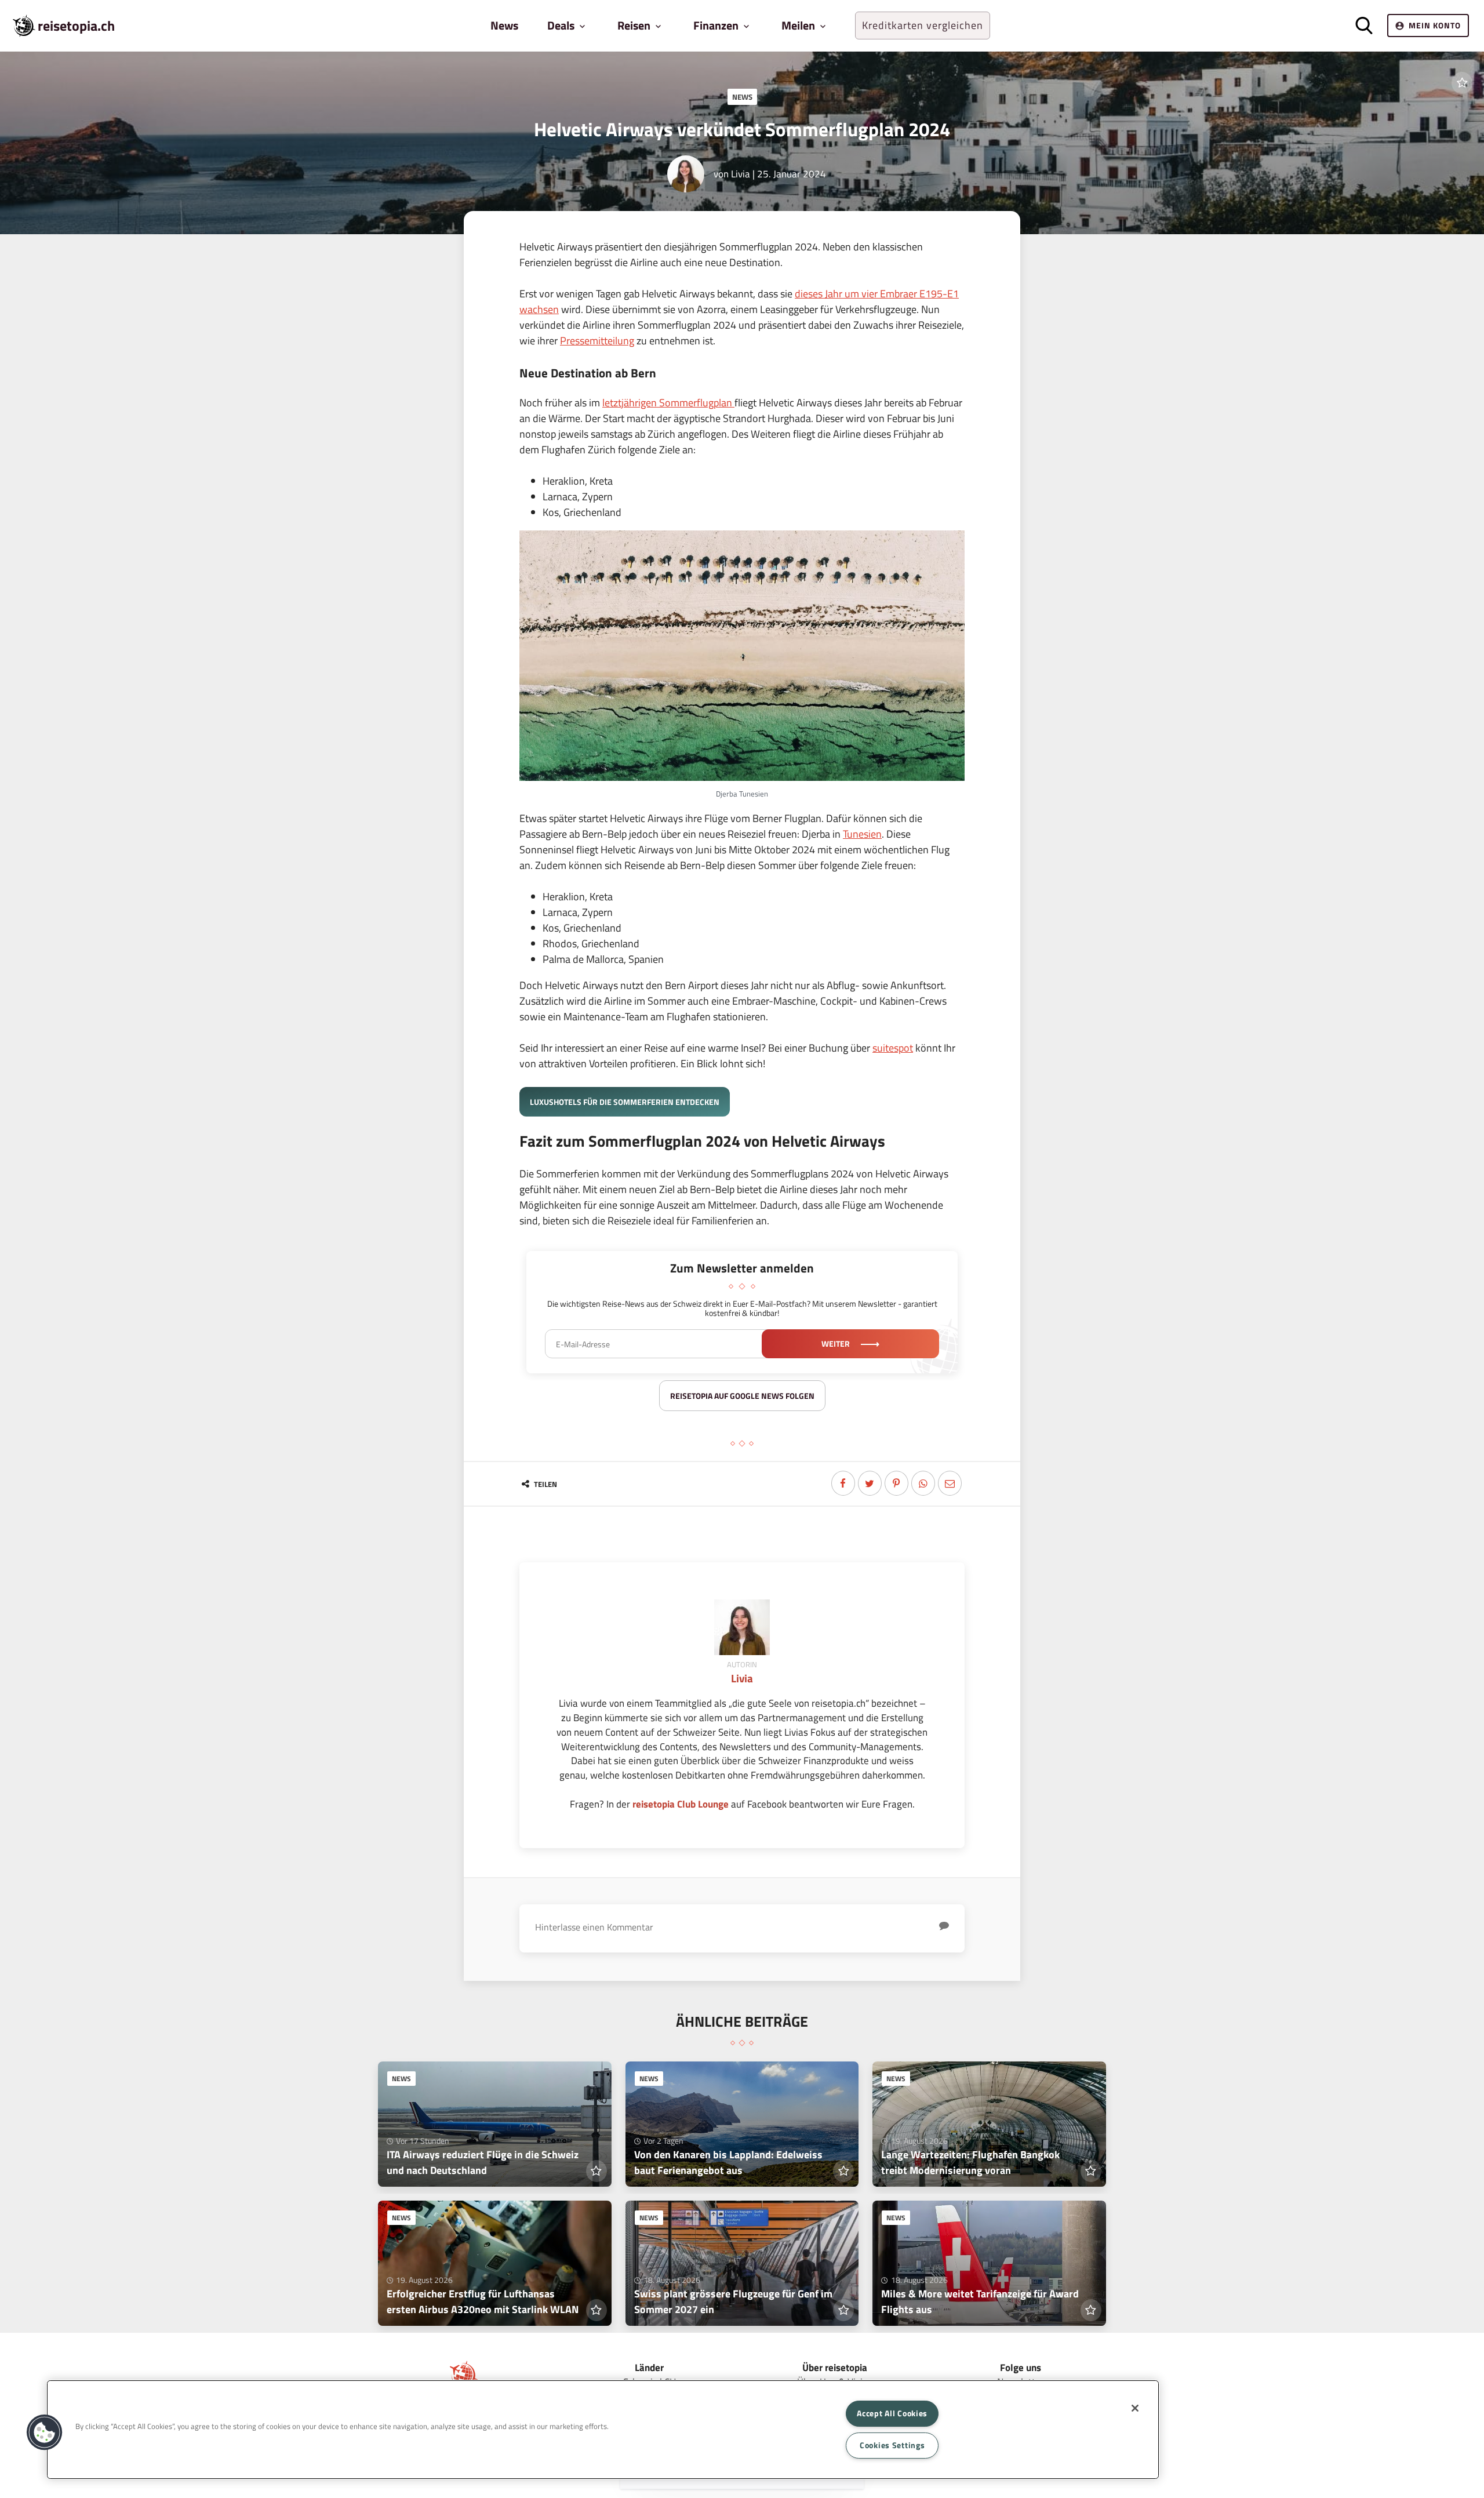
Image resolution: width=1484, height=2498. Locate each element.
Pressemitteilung (597, 341)
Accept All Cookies (892, 2413)
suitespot (893, 1048)
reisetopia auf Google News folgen (742, 1396)
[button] (45, 2432)
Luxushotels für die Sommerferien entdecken (625, 1102)
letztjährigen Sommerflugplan (668, 403)
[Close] (1135, 2408)
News (504, 25)
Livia (741, 174)
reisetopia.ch (76, 26)
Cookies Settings (892, 2445)
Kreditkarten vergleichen (923, 25)
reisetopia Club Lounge (681, 1804)
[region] (603, 2430)
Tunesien (862, 834)
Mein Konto (1435, 25)
